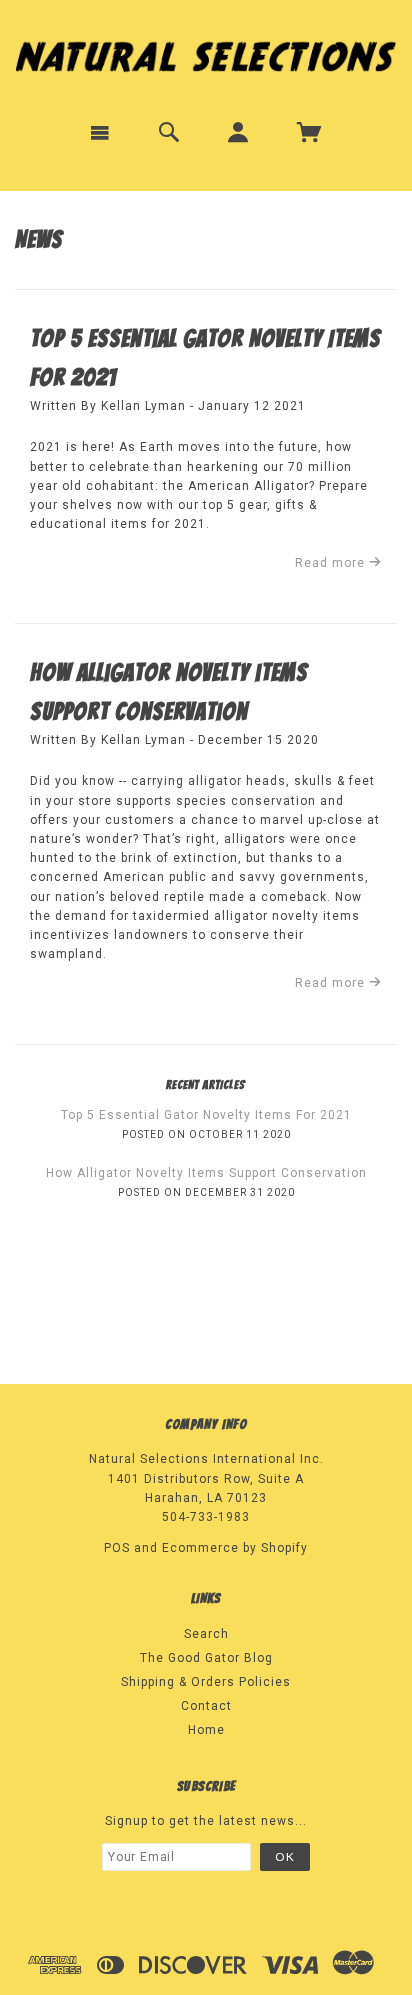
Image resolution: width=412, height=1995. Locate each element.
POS (117, 1548)
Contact (206, 1706)
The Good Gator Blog (206, 1658)
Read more (332, 563)
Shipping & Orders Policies (206, 1682)
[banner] (206, 52)
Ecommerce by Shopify (235, 1548)
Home (206, 1730)
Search (206, 1634)
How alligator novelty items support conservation (206, 1173)
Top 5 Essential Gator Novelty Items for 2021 (206, 1115)
